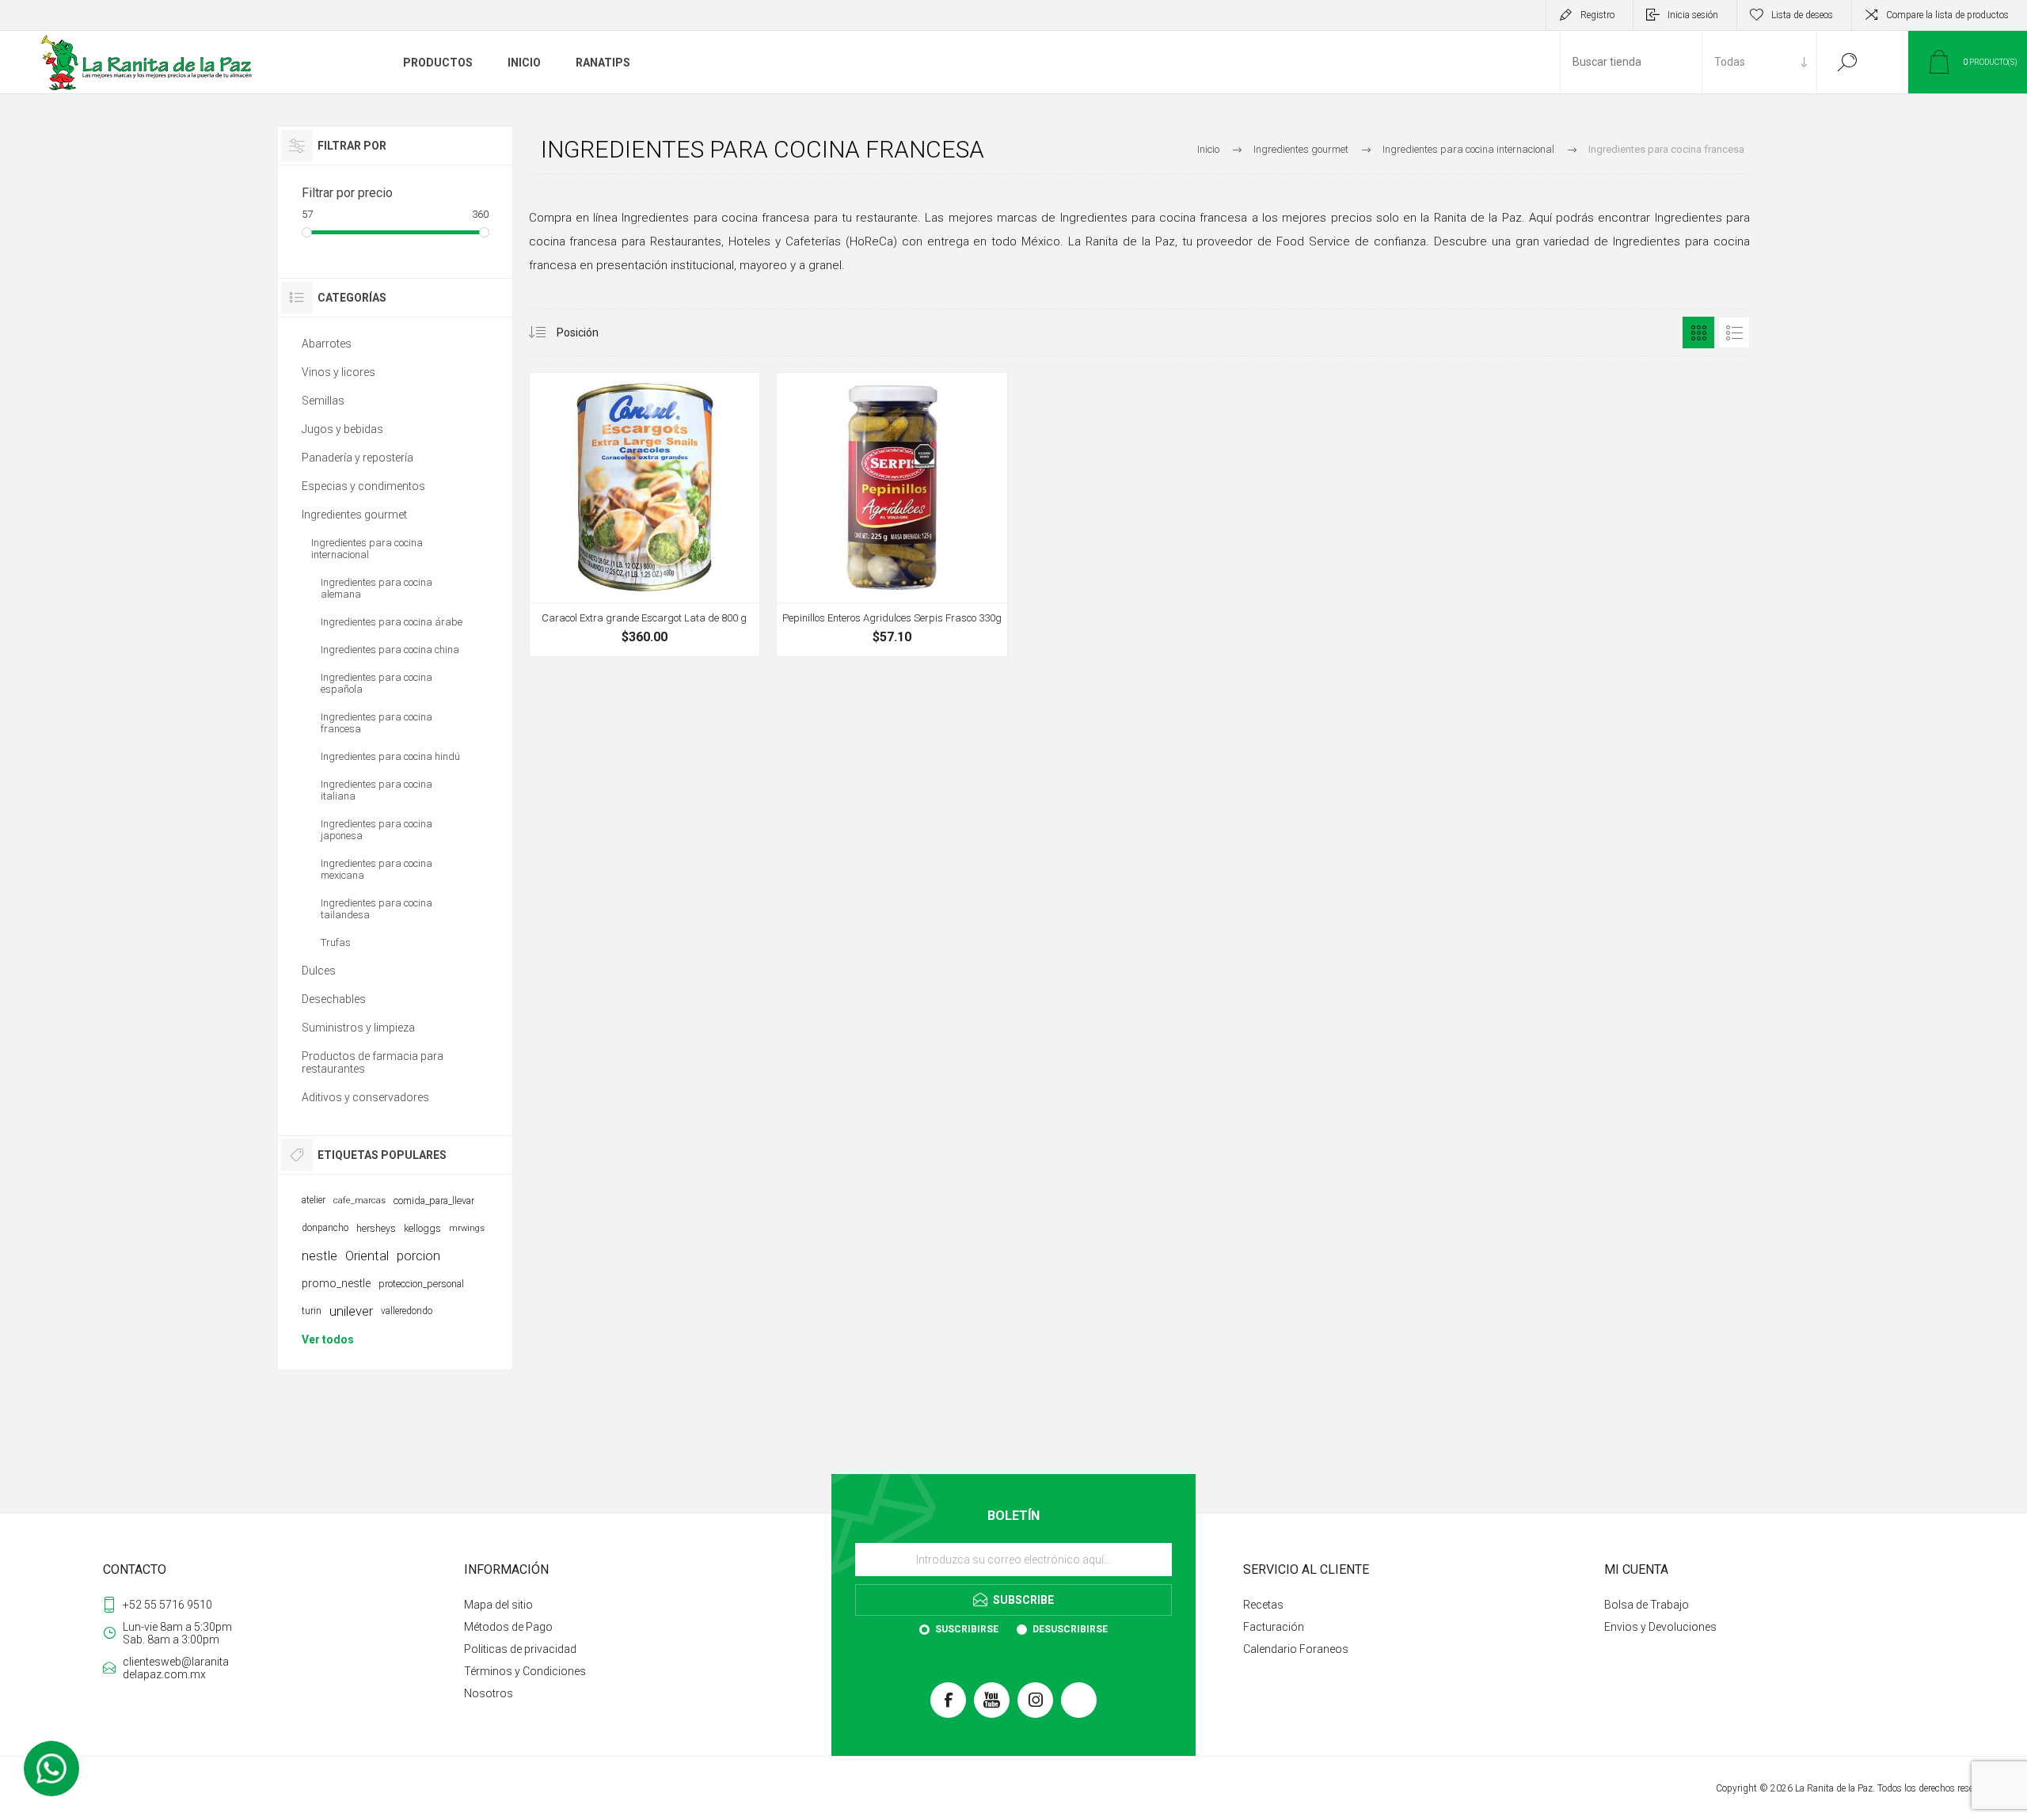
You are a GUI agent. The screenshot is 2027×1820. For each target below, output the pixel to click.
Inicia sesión (1693, 15)
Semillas (323, 401)
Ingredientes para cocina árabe (392, 622)
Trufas (336, 942)
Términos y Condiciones (525, 1671)
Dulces (319, 971)
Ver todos (328, 1339)
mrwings (467, 1228)
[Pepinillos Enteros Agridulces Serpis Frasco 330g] (892, 515)
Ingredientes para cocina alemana (376, 588)
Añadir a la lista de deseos (702, 614)
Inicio (1208, 149)
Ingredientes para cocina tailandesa (376, 909)
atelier (314, 1200)
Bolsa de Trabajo (1647, 1605)
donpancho (325, 1228)
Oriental (367, 1256)
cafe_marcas (359, 1201)
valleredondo (407, 1311)
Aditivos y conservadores (365, 1097)
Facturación (1274, 1627)
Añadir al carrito (629, 614)
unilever (351, 1311)
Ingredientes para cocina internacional (367, 549)
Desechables (334, 999)
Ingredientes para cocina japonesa (376, 830)
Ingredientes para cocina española (376, 683)
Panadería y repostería (357, 458)
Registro (1597, 15)
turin (312, 1311)
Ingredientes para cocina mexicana (376, 869)
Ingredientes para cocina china (390, 650)
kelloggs (422, 1228)
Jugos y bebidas (342, 429)
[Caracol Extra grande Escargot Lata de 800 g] (645, 515)
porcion (418, 1256)
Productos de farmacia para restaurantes (373, 1062)
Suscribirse (967, 1629)
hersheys (376, 1228)
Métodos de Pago (508, 1627)
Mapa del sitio (498, 1605)
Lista (1734, 332)
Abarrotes (327, 344)
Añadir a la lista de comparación (738, 614)
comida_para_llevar (434, 1201)
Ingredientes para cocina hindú (390, 756)
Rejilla (1698, 332)
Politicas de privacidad (520, 1649)
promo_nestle (336, 1283)
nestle (319, 1256)
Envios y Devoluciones (1660, 1627)
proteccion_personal (421, 1284)
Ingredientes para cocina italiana (376, 790)
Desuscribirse (1070, 1629)
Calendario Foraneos (1296, 1649)
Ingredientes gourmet (354, 515)
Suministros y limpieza (358, 1028)
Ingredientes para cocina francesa (376, 723)
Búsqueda (1847, 62)
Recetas (1263, 1605)
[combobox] (1631, 62)
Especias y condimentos (363, 486)
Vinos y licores (338, 372)
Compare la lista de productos (1947, 15)
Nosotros (489, 1693)
